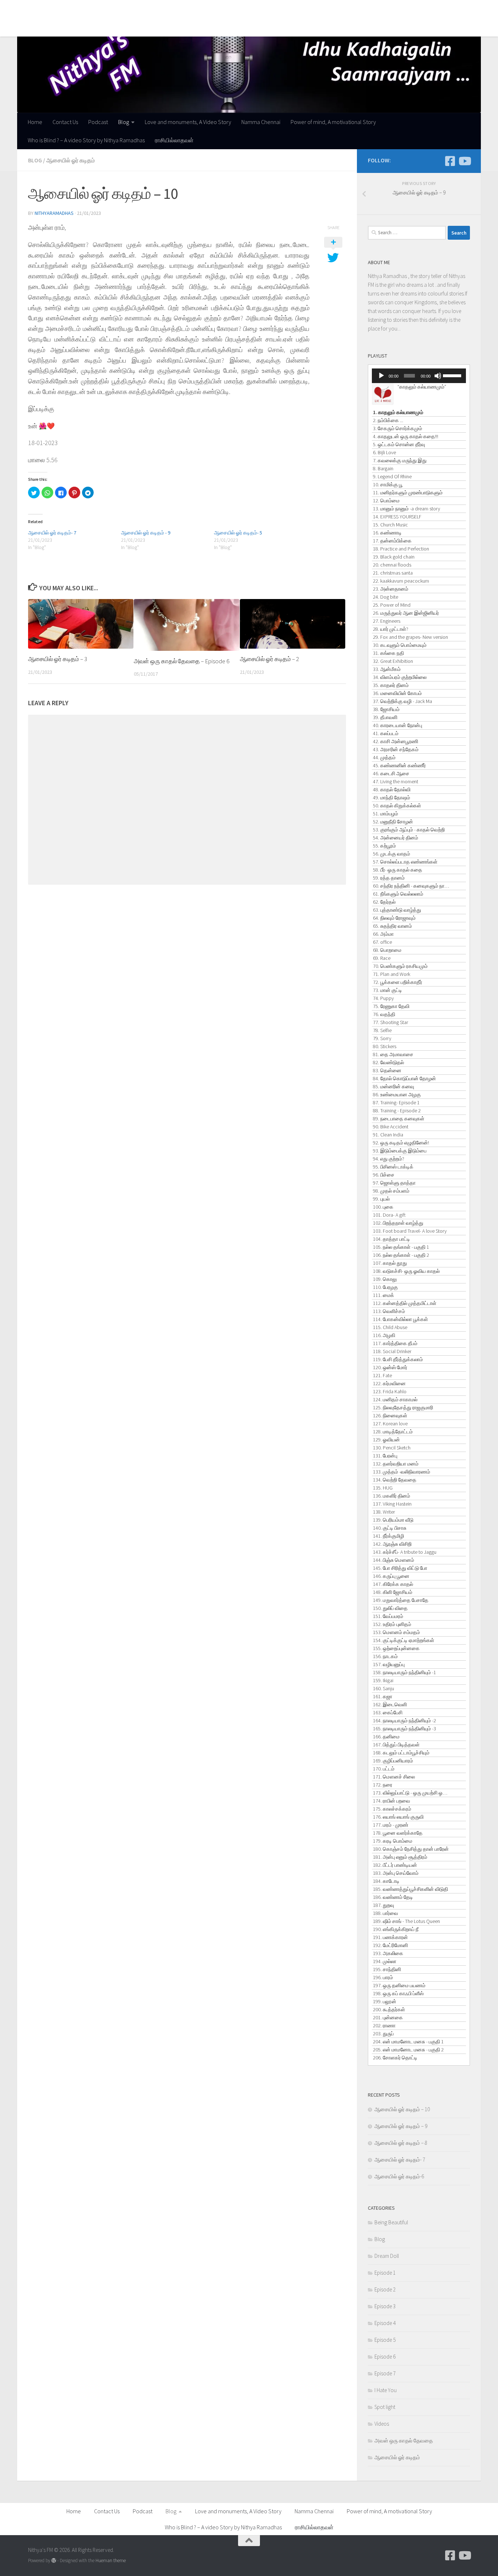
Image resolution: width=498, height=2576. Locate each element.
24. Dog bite (386, 597)
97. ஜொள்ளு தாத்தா (394, 1183)
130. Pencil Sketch (392, 1448)
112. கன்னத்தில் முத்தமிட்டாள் (405, 1303)
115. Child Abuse (390, 1327)
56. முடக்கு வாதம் (392, 854)
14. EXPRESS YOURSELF (397, 517)
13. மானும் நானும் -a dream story (406, 509)
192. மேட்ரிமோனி (390, 1945)
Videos (382, 2424)
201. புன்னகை (388, 2017)
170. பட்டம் (384, 1769)
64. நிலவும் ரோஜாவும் (394, 918)
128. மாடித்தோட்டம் (393, 1432)
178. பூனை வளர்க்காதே (398, 1833)
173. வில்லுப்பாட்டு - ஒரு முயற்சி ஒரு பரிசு (412, 1793)
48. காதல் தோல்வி (392, 789)
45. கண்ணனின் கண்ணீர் (399, 765)
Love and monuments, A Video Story (182, 9)
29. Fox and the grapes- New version (411, 637)
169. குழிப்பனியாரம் (393, 1761)
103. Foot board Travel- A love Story (410, 1231)
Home (30, 9)
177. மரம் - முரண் (391, 1825)
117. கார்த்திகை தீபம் (395, 1343)
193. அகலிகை (388, 1953)
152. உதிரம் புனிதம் (392, 1624)
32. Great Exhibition (393, 661)
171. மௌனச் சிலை (394, 1777)
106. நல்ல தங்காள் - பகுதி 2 (401, 1255)
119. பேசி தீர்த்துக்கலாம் (398, 1359)
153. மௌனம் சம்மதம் (396, 1632)
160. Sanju (384, 1688)
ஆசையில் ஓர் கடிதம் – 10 (402, 2109)
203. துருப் (383, 2034)
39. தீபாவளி (385, 717)
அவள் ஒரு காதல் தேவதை (404, 2440)
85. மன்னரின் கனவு (394, 1086)
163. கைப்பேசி (388, 1712)
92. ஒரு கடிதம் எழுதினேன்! (401, 1143)
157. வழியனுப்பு (389, 1664)
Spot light (385, 2407)
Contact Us (60, 9)
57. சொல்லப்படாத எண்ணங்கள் (405, 862)
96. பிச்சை (384, 1175)
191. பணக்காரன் (390, 1937)
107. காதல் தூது (390, 1263)
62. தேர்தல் (384, 902)
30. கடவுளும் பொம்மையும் (400, 645)
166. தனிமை (386, 1737)
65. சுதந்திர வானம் (392, 926)
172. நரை (383, 1785)
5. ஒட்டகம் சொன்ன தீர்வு (399, 444)
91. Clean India (388, 1135)
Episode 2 (385, 2289)
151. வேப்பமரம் (388, 1616)
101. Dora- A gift (389, 1215)
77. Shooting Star (390, 1022)
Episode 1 (385, 2273)
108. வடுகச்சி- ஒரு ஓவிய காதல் (406, 1271)
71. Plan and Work (392, 974)
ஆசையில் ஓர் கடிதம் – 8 (401, 2143)
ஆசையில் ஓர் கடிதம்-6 (399, 2176)
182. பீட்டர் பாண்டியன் (395, 1865)
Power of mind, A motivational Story (328, 9)
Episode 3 (385, 2306)
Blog (118, 9)
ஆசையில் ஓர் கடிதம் (71, 160)
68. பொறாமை (387, 950)
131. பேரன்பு (385, 1456)
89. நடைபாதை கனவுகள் (399, 1119)
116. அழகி (384, 1335)
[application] (419, 376)
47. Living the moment (396, 781)
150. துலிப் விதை (390, 1608)
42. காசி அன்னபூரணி (396, 741)
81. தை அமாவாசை (393, 1054)
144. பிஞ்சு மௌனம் (394, 1560)
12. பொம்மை (386, 501)
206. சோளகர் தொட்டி (395, 2058)
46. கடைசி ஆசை (391, 773)
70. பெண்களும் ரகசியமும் (400, 966)
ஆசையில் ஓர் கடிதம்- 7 (52, 533)
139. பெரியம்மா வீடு (393, 1520)
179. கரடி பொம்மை (393, 1841)
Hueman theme (111, 2560)
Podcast (93, 9)
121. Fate (382, 1375)
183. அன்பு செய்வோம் (396, 1873)
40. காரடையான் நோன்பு (398, 725)
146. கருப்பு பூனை (391, 1576)
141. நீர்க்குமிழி (388, 1536)
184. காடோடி (386, 1881)
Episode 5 (385, 2340)
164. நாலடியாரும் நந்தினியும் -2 (404, 1720)
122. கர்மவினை (389, 1383)
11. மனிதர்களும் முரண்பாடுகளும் (408, 493)
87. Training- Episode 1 (396, 1102)
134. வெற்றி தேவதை (395, 1480)
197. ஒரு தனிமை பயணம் (399, 1985)
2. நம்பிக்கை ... (388, 420)
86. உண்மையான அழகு (397, 1094)
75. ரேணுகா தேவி (391, 1006)
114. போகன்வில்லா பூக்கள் (400, 1319)
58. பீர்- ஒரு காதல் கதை (398, 870)
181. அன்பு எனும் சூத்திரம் (400, 1857)
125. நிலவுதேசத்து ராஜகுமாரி (403, 1407)
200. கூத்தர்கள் (389, 2009)
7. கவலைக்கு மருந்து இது (400, 460)
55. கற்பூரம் (384, 846)
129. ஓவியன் (386, 1440)
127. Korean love (390, 1424)
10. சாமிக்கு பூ (388, 484)
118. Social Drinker (392, 1351)
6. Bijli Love (384, 452)
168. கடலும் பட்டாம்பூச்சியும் (401, 1753)
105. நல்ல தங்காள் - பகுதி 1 (401, 1247)
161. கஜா (383, 1696)
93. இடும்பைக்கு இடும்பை (400, 1151)
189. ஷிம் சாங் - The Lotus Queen (406, 1921)
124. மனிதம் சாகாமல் (395, 1399)
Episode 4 (385, 2323)
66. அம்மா (383, 934)
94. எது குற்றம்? (389, 1159)
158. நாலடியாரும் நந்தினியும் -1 (404, 1672)
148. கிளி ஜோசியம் (393, 1592)
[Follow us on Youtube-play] (464, 161)
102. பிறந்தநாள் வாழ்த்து (398, 1223)
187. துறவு (384, 1905)
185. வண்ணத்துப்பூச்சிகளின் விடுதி (411, 1889)
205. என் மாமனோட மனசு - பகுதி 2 (408, 2050)
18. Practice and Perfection (401, 549)
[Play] (381, 376)
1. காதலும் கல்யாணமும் (398, 412)
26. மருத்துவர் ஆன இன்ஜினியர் (406, 613)
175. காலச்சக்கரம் (392, 1809)
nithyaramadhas (54, 213)
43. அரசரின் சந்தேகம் (396, 749)
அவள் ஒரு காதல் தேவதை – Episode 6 (182, 661)
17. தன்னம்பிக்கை (392, 541)
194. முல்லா (385, 1961)
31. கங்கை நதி (388, 653)
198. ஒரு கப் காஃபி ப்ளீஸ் (398, 1993)
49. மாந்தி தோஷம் (392, 797)
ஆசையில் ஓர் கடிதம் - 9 (146, 533)
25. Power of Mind (392, 605)
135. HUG (383, 1488)
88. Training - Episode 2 (397, 1111)
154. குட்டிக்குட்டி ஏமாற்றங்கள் (404, 1640)
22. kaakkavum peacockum (401, 581)
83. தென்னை (387, 1070)
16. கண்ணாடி (387, 533)
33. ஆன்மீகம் (387, 669)
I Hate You (386, 2390)
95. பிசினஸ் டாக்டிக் (393, 1167)
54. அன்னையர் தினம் (396, 838)
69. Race (382, 958)
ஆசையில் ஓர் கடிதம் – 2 (269, 659)
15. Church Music (390, 525)
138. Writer (384, 1512)
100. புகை (383, 1207)
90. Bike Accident (391, 1127)
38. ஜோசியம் (386, 709)
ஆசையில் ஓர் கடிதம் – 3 (58, 659)
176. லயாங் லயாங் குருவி (398, 1817)
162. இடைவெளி (390, 1704)
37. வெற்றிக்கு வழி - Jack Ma (402, 701)
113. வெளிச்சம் (389, 1311)
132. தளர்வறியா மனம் (396, 1464)
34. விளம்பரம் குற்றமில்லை (400, 677)
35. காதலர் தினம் (391, 685)
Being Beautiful (391, 2222)
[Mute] (438, 376)
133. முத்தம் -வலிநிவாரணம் (402, 1472)
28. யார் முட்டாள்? (391, 629)
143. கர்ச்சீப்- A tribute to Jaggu (405, 1552)
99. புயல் (381, 1199)
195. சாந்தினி (387, 1969)
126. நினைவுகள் (390, 1416)
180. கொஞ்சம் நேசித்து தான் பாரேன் (411, 1849)
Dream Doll (387, 2256)
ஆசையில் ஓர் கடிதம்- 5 (238, 533)
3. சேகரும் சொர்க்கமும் (398, 428)
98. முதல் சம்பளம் (391, 1191)
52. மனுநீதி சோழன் (393, 822)
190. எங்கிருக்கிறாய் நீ (396, 1929)
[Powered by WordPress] (54, 2560)
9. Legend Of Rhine (392, 476)
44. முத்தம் (384, 757)
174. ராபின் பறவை (392, 1801)
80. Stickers (385, 1046)
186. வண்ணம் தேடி (393, 1897)
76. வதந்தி (384, 1014)
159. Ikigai (383, 1680)
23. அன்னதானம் (391, 589)
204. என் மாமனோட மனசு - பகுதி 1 (408, 2042)
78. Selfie (382, 1030)
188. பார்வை (386, 1913)
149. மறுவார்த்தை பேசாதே (401, 1600)
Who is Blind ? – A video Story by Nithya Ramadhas (81, 27)
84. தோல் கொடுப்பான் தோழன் (404, 1078)
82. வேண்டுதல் (388, 1062)
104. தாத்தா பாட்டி (392, 1239)
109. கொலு (385, 1279)
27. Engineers (387, 621)
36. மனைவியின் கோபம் (397, 693)
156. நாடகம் (385, 1656)
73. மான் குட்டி (388, 990)
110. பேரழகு (385, 1287)
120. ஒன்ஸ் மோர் (390, 1367)
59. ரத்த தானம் (389, 878)
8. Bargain (383, 468)
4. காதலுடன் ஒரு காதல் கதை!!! (406, 436)
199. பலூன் (385, 2001)
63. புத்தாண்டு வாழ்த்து (397, 910)
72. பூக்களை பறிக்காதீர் (398, 982)
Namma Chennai (255, 9)
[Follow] (450, 161)
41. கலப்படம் (386, 733)
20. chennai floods (392, 565)
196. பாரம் (383, 1977)
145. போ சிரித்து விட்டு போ (400, 1568)
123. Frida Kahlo (390, 1391)
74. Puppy (383, 998)
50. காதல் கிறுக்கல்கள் (397, 806)
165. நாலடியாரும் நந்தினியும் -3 (404, 1729)
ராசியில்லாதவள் (169, 27)
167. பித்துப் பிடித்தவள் (396, 1745)
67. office (382, 942)
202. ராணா (384, 2025)
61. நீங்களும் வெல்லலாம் (398, 894)
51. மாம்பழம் (386, 814)
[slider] (453, 375)
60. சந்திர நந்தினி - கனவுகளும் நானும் (412, 886)
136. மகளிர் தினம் (392, 1496)
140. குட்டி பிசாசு (390, 1528)
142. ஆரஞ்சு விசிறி (392, 1544)
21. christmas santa (393, 573)
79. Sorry (382, 1038)
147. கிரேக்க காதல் (393, 1584)
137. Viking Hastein (392, 1504)
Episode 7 (385, 2373)
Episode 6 (385, 2357)
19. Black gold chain (394, 557)
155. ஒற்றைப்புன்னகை (396, 1648)
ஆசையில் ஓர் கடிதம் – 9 (401, 2126)
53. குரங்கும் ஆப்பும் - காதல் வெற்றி (409, 830)
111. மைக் (384, 1295)
